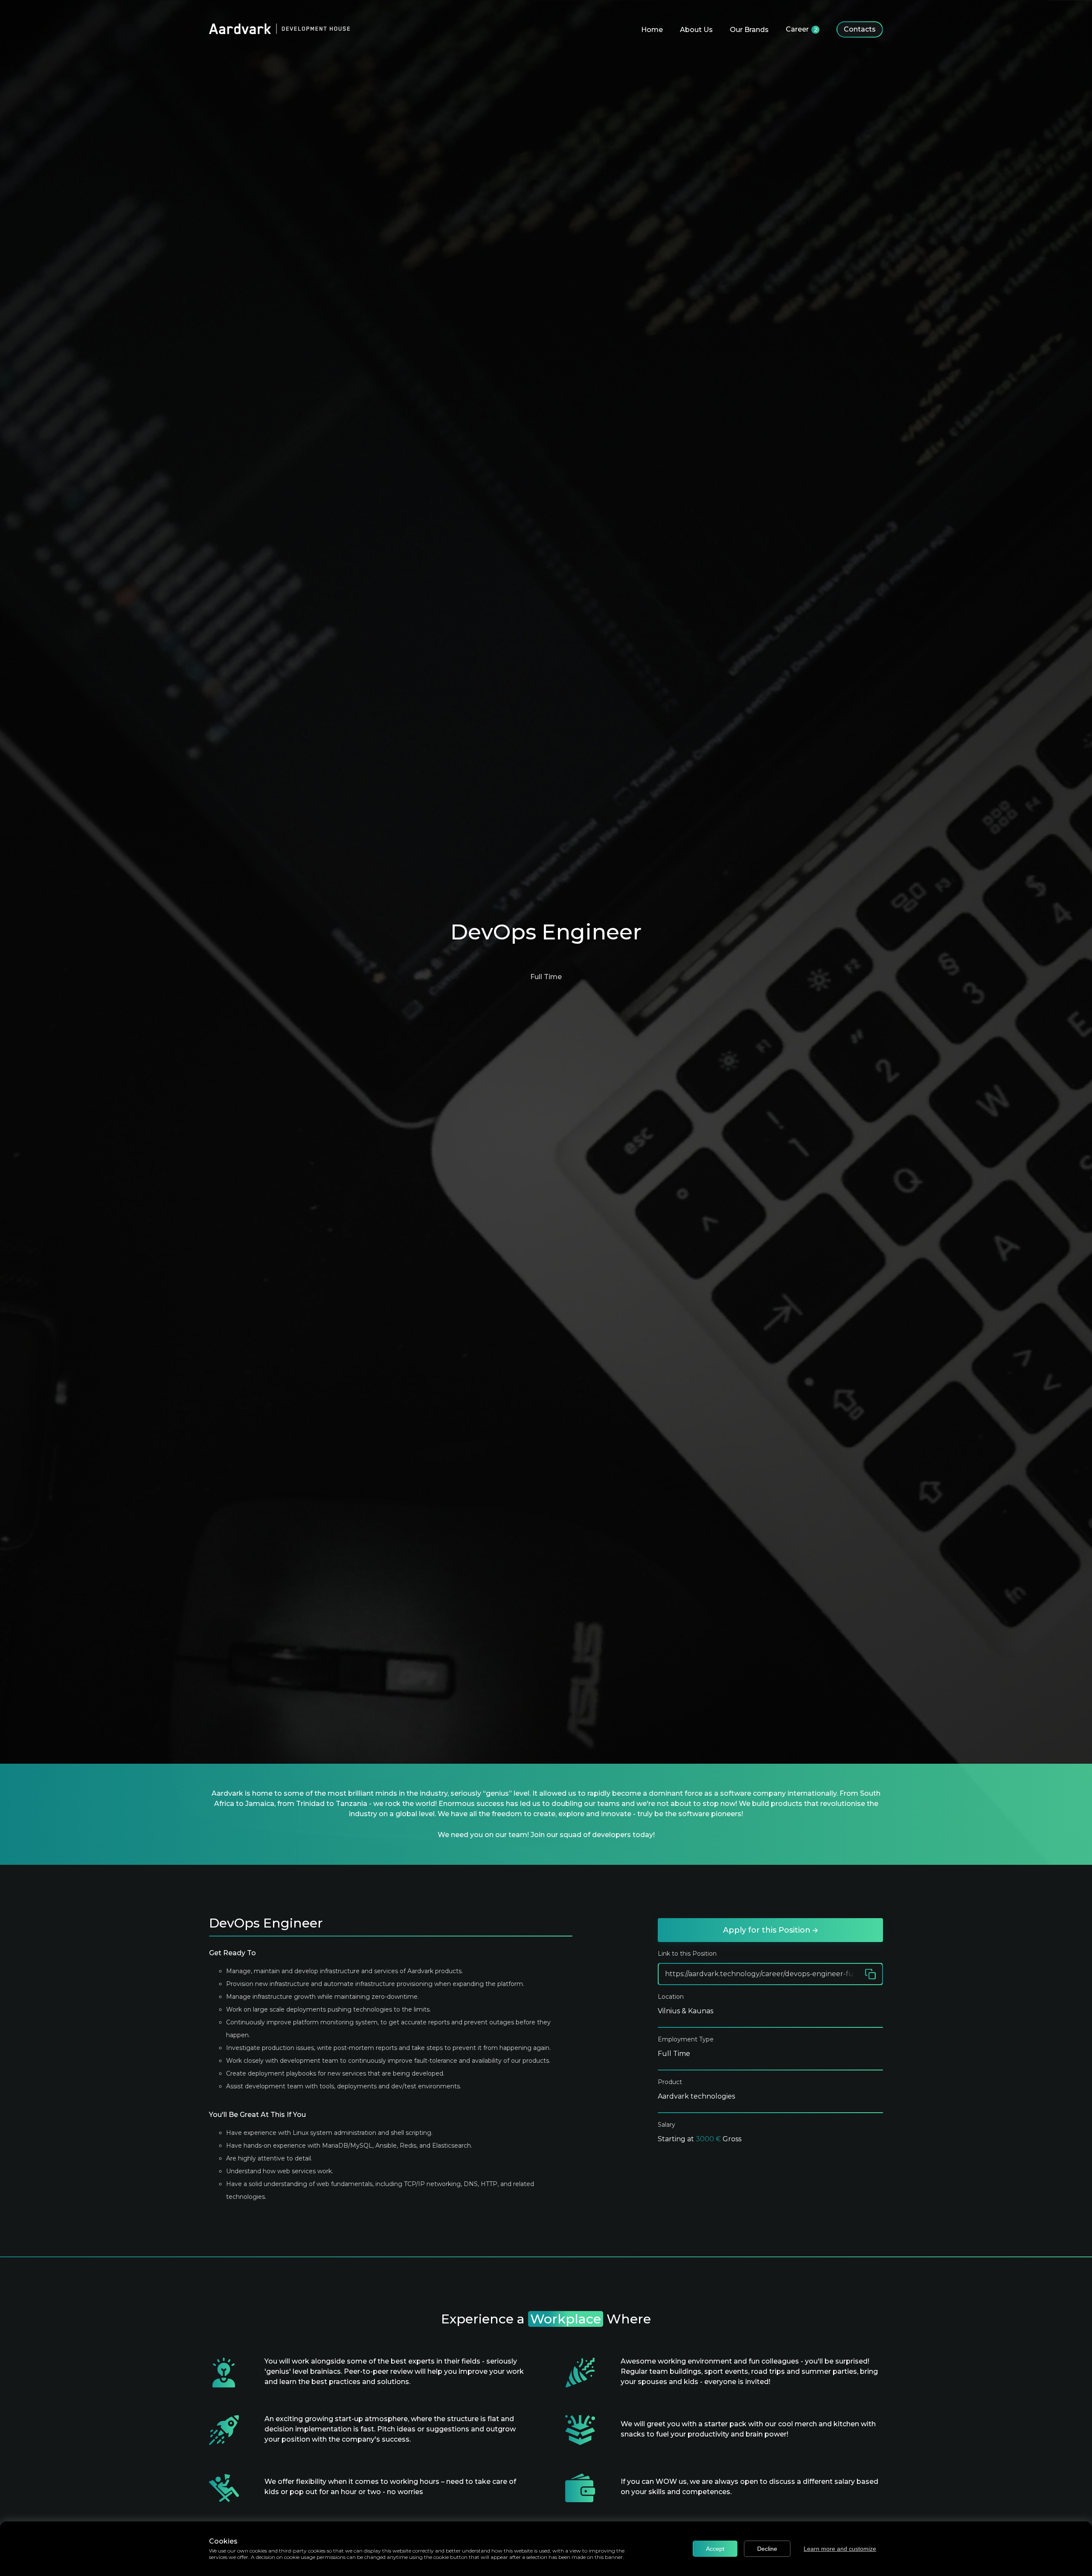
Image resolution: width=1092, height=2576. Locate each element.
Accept (715, 2549)
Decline (767, 2549)
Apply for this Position (768, 1930)
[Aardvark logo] (279, 30)
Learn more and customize (840, 2549)
